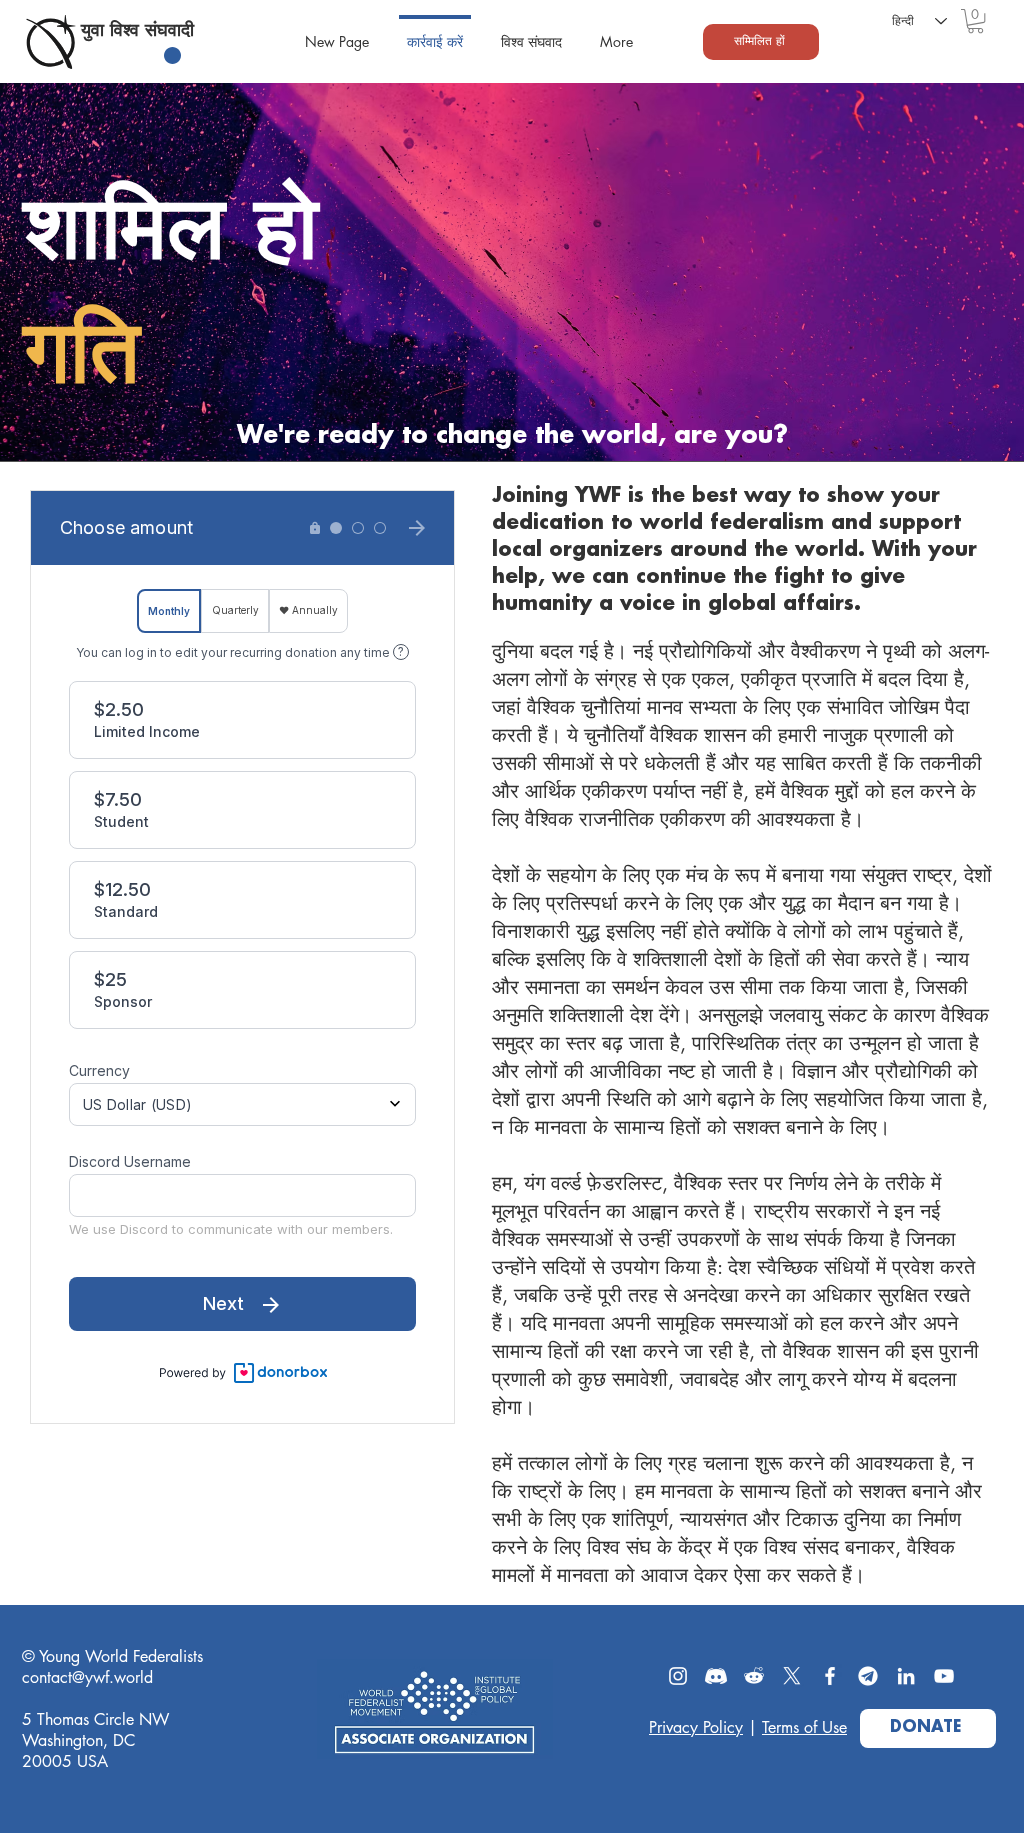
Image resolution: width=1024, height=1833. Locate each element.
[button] (975, 21)
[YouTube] (944, 1676)
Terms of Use (804, 1727)
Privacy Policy (696, 1727)
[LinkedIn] (906, 1676)
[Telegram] (868, 1676)
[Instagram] (678, 1676)
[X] (792, 1676)
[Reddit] (754, 1676)
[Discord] (716, 1676)
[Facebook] (830, 1676)
